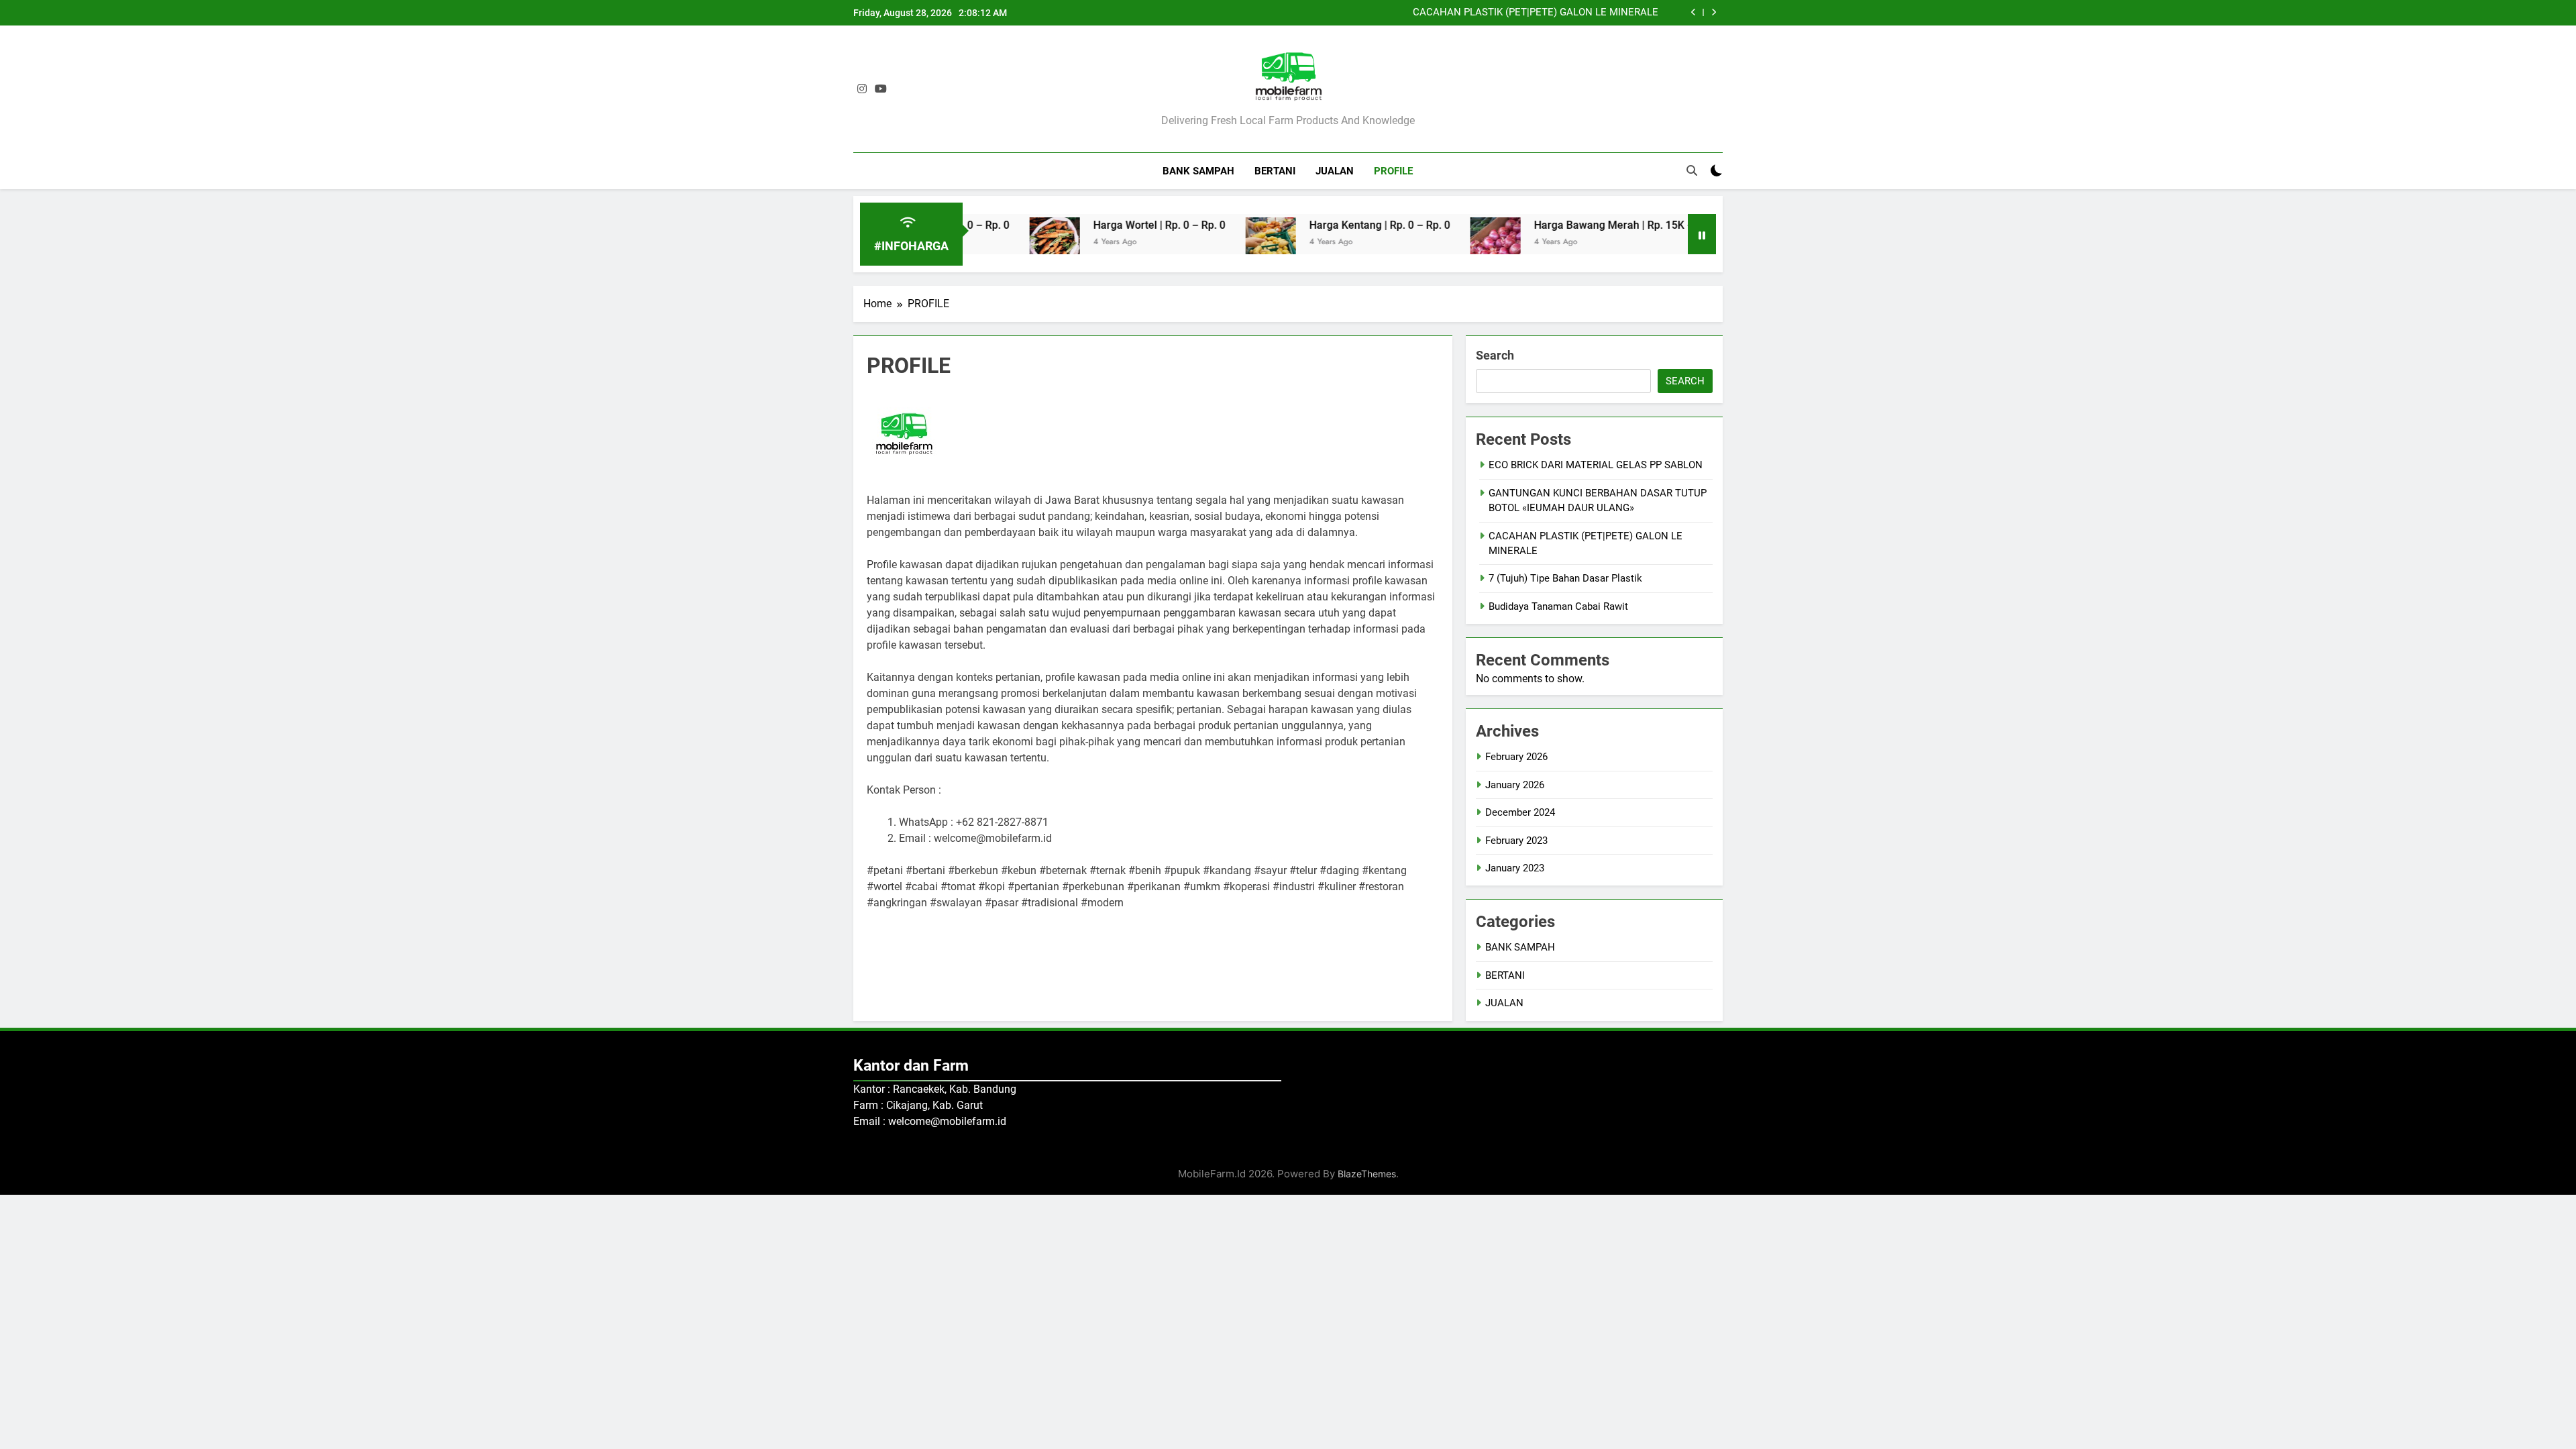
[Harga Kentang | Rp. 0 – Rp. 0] (1215, 243)
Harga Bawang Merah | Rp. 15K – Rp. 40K (1577, 225)
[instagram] (862, 89)
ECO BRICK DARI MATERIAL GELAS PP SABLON (1596, 465)
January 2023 (1515, 868)
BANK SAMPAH (1198, 171)
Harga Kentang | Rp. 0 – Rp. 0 (1324, 225)
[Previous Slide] (1694, 12)
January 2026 (1515, 785)
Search (1495, 355)
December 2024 (1520, 812)
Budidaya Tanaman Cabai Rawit (1558, 606)
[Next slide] (1714, 12)
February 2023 (1516, 841)
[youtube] (881, 89)
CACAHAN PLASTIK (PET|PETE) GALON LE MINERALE (1536, 13)
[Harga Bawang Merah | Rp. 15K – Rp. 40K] (1439, 243)
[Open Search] (1692, 170)
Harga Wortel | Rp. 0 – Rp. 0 (1103, 225)
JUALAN (1335, 171)
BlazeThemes (1367, 1174)
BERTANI (1275, 171)
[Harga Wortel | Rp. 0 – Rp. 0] (999, 243)
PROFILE (1393, 171)
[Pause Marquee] (1702, 234)
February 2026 (1516, 757)
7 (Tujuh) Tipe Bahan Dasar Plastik (1565, 578)
